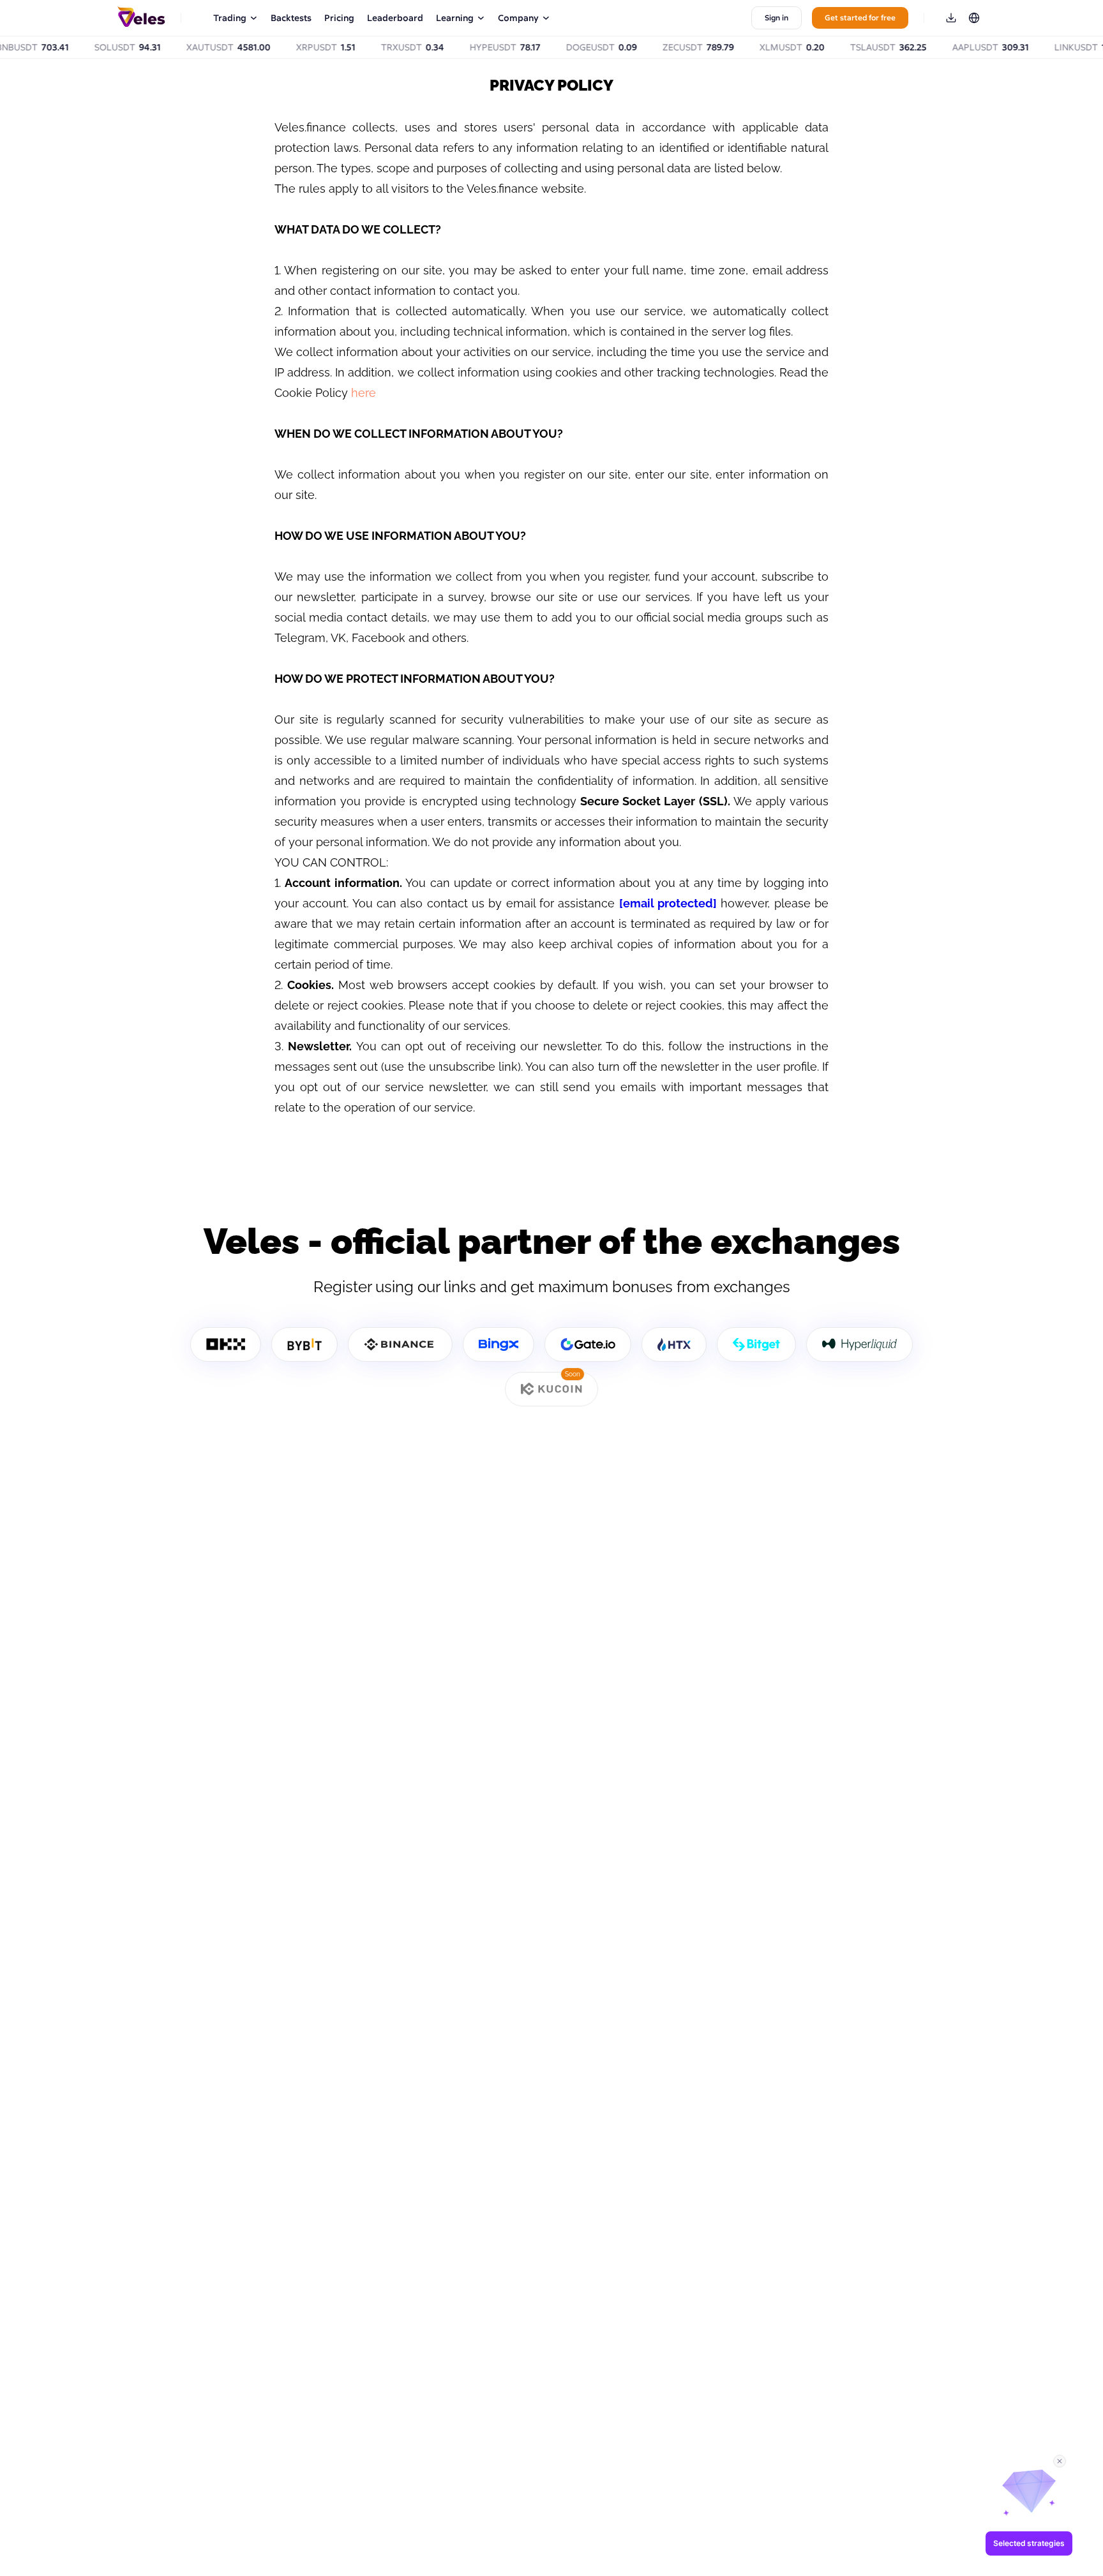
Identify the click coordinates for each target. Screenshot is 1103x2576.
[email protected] (668, 903)
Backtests (291, 18)
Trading (230, 18)
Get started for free (860, 18)
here (364, 393)
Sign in (777, 18)
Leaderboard (395, 18)
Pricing (339, 18)
